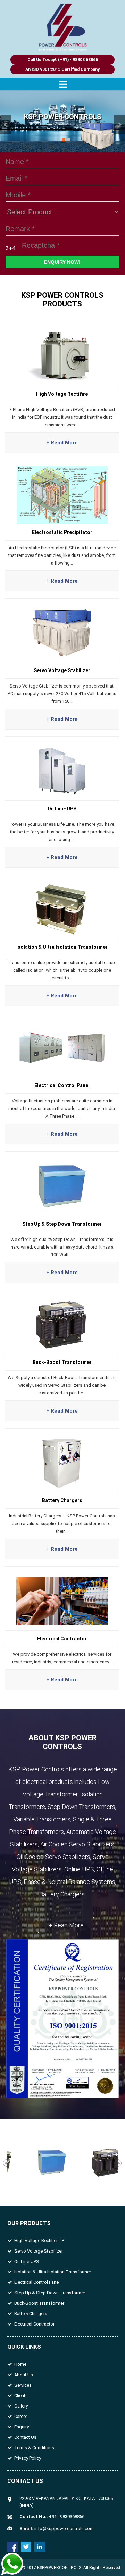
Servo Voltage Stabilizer (39, 2251)
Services (23, 2385)
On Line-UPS (27, 2261)
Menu (62, 84)
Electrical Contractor (34, 2324)
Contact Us (25, 2437)
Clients (21, 2396)
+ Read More (66, 1925)
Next (119, 125)
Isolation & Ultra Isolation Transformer (53, 2272)
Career (21, 2416)
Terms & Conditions (34, 2448)
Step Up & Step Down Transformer (50, 2293)
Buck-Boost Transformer (39, 2303)
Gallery (21, 2406)
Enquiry (22, 2427)
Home (20, 2364)
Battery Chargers (31, 2314)
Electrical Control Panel (37, 2282)
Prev (6, 125)
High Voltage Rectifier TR (39, 2241)
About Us (24, 2375)
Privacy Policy (28, 2458)
